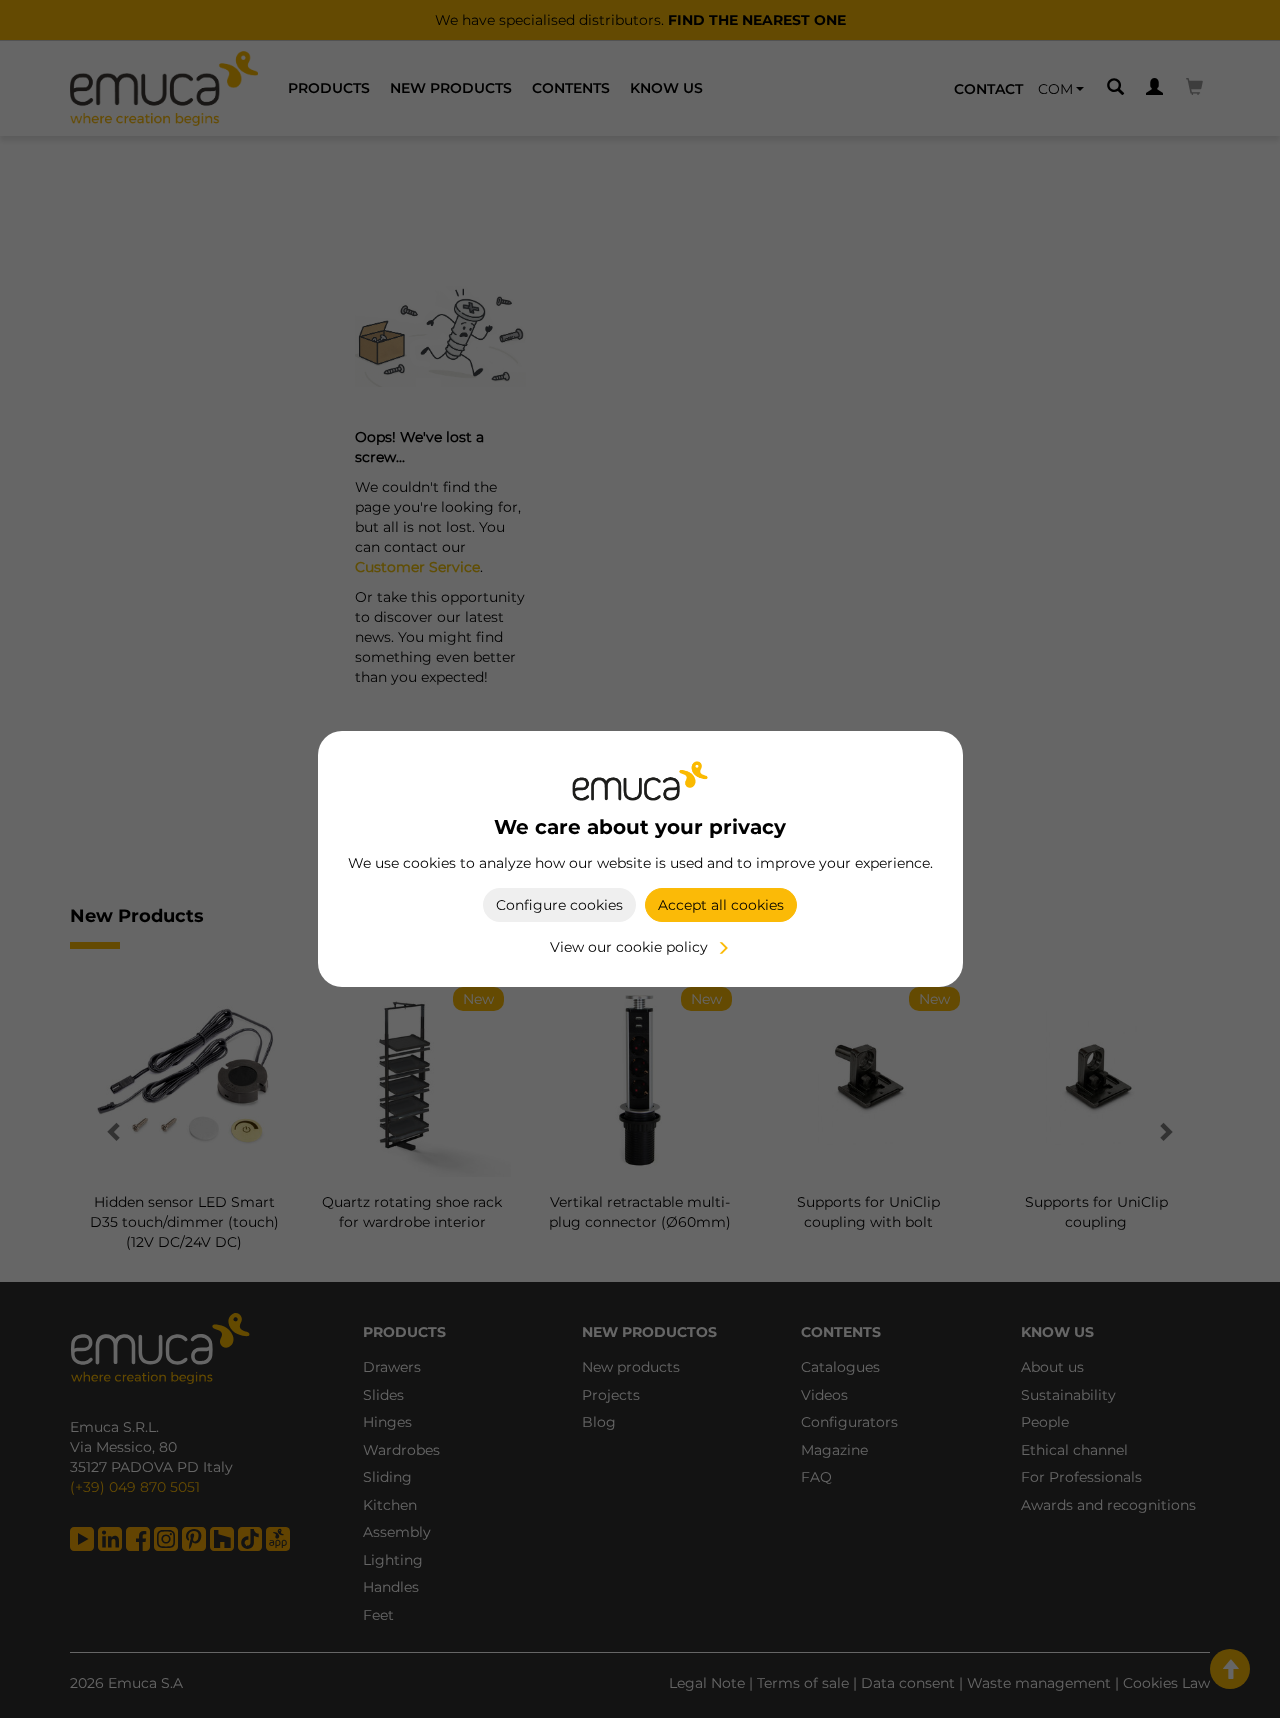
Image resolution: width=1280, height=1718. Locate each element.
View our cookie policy (629, 947)
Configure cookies (559, 905)
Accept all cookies (721, 905)
